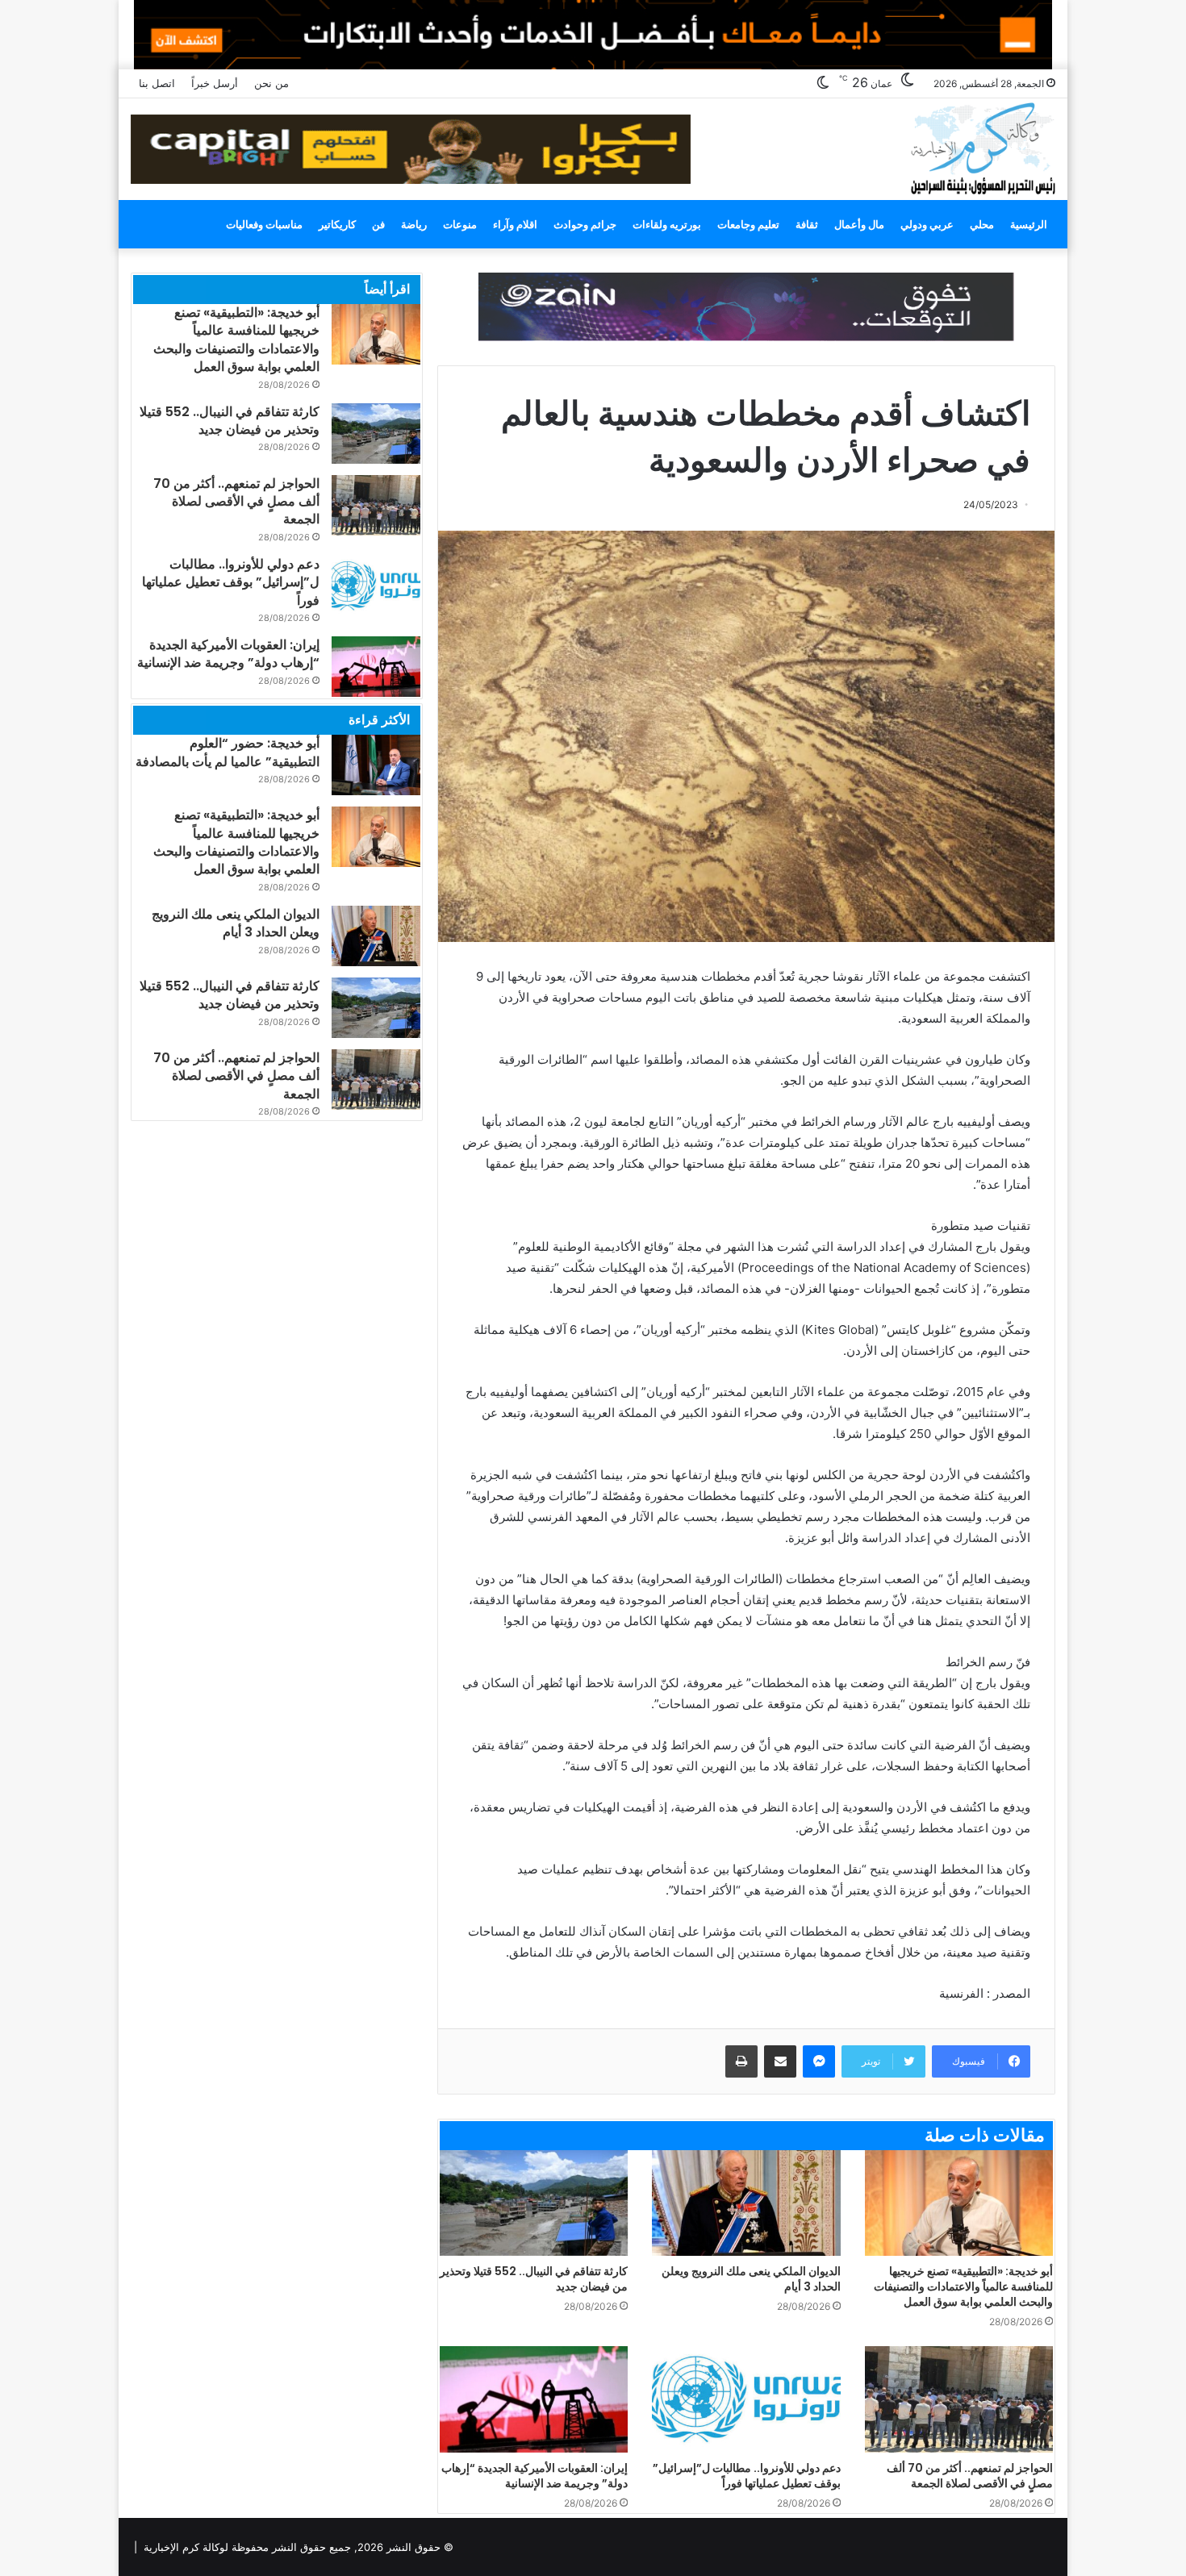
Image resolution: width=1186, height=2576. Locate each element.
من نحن (271, 83)
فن (378, 224)
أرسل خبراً (215, 83)
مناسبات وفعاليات (264, 224)
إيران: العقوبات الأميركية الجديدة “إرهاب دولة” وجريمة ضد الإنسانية (535, 2476)
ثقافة (807, 224)
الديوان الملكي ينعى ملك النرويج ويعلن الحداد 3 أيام (751, 2279)
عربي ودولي (927, 224)
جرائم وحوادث (585, 224)
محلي (982, 224)
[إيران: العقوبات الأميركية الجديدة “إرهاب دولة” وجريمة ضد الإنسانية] (534, 2399)
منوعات (460, 224)
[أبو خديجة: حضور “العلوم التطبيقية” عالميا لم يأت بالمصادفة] (376, 765)
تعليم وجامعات (748, 224)
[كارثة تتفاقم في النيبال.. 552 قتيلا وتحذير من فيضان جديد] (534, 2203)
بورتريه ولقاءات (667, 224)
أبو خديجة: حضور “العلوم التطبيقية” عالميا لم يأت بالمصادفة (228, 752)
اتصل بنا (157, 83)
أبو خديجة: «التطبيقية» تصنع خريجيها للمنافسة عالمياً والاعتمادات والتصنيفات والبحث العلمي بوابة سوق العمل (963, 2286)
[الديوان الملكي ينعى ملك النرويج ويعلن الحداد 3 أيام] (746, 2203)
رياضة (414, 224)
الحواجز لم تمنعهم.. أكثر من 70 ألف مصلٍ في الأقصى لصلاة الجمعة (970, 2476)
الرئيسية (1029, 224)
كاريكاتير (337, 224)
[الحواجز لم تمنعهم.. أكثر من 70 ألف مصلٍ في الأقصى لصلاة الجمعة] (959, 2399)
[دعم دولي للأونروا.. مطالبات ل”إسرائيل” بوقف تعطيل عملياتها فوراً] (746, 2399)
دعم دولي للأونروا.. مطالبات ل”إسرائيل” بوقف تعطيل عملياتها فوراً (747, 2476)
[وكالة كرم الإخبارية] (982, 147)
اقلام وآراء (515, 224)
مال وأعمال (859, 224)
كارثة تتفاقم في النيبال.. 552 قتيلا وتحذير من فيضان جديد (534, 2279)
